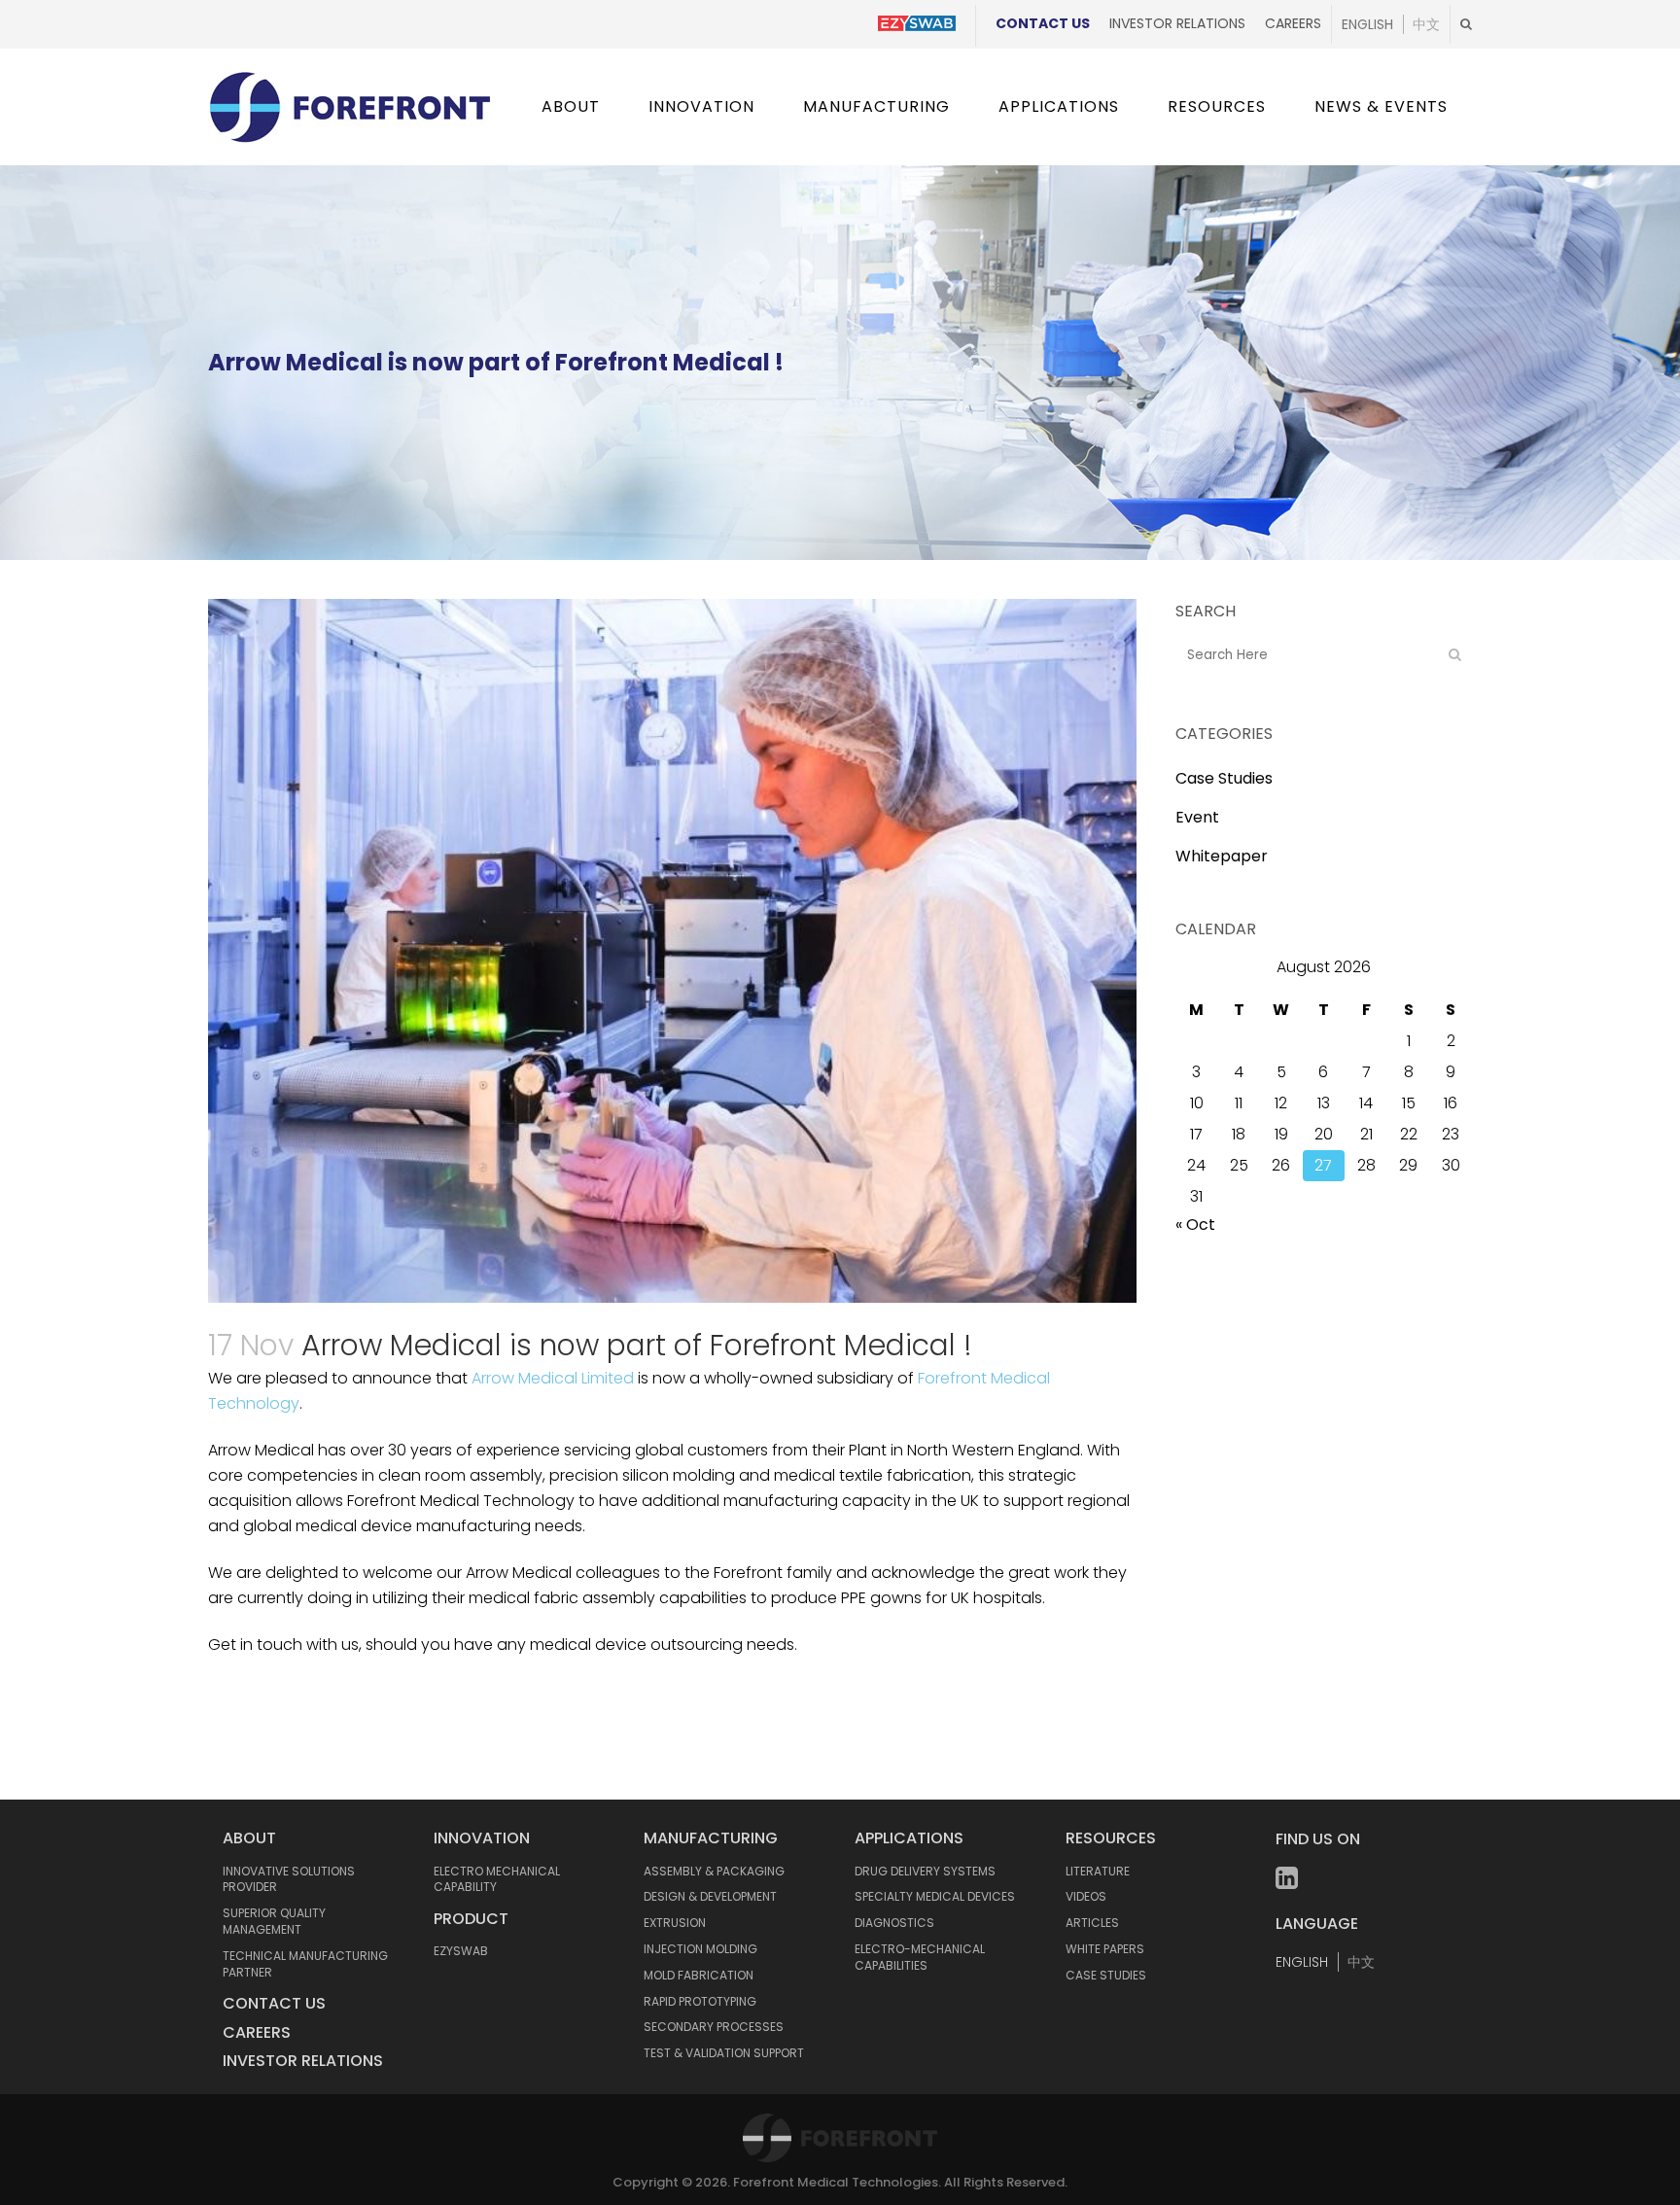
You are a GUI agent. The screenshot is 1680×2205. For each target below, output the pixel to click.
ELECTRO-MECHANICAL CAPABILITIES (920, 1957)
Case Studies (1224, 778)
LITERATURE (1098, 1871)
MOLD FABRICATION (699, 1975)
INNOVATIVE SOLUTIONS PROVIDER (289, 1879)
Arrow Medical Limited (553, 1378)
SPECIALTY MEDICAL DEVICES (935, 1896)
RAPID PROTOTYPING (700, 2001)
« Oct (1195, 1225)
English (1367, 24)
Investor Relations (1177, 23)
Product (471, 1919)
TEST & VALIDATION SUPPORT (724, 2053)
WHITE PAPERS (1105, 1949)
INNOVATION (482, 1838)
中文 (1426, 24)
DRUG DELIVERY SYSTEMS (925, 1871)
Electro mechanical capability (497, 1879)
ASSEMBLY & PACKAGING (714, 1871)
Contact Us (1043, 23)
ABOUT (249, 1838)
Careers (1293, 23)
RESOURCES (1111, 1838)
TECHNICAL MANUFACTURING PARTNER (305, 1964)
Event (1197, 817)
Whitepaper (1222, 856)
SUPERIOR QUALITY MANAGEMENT (274, 1921)
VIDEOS (1086, 1896)
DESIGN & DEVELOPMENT (710, 1896)
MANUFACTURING (711, 1838)
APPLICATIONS (909, 1838)
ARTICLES (1092, 1923)
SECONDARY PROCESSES (714, 2027)
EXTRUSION (675, 1923)
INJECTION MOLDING (700, 1949)
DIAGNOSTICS (894, 1923)
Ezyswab (461, 1951)
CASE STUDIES (1106, 1975)
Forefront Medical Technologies (836, 2182)
